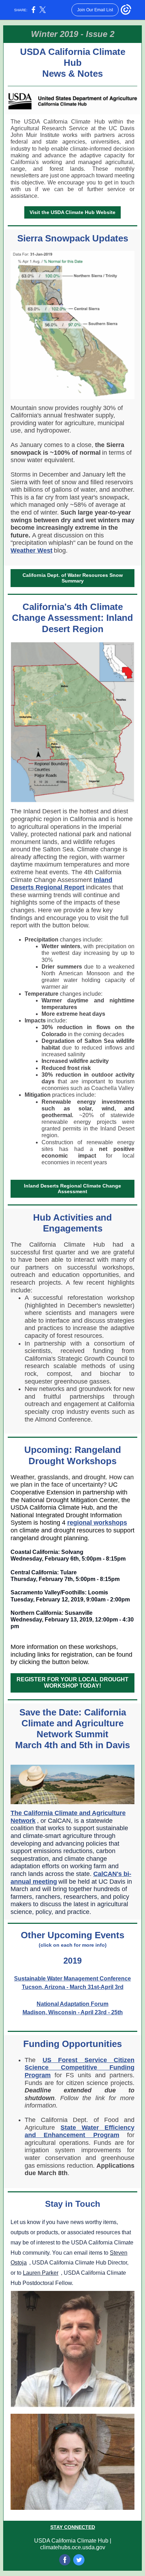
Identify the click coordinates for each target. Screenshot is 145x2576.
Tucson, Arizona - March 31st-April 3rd (73, 1987)
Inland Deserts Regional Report (61, 884)
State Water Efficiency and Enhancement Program (80, 2131)
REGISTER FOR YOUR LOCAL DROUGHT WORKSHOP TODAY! (72, 1683)
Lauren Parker (41, 2273)
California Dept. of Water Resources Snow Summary (73, 578)
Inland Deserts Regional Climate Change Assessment (72, 1189)
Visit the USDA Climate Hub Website (72, 212)
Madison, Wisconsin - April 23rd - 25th (73, 2012)
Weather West (31, 550)
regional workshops (97, 1523)
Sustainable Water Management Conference (72, 1979)
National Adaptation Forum (72, 2004)
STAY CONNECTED (73, 2527)
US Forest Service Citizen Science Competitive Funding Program (80, 2068)
